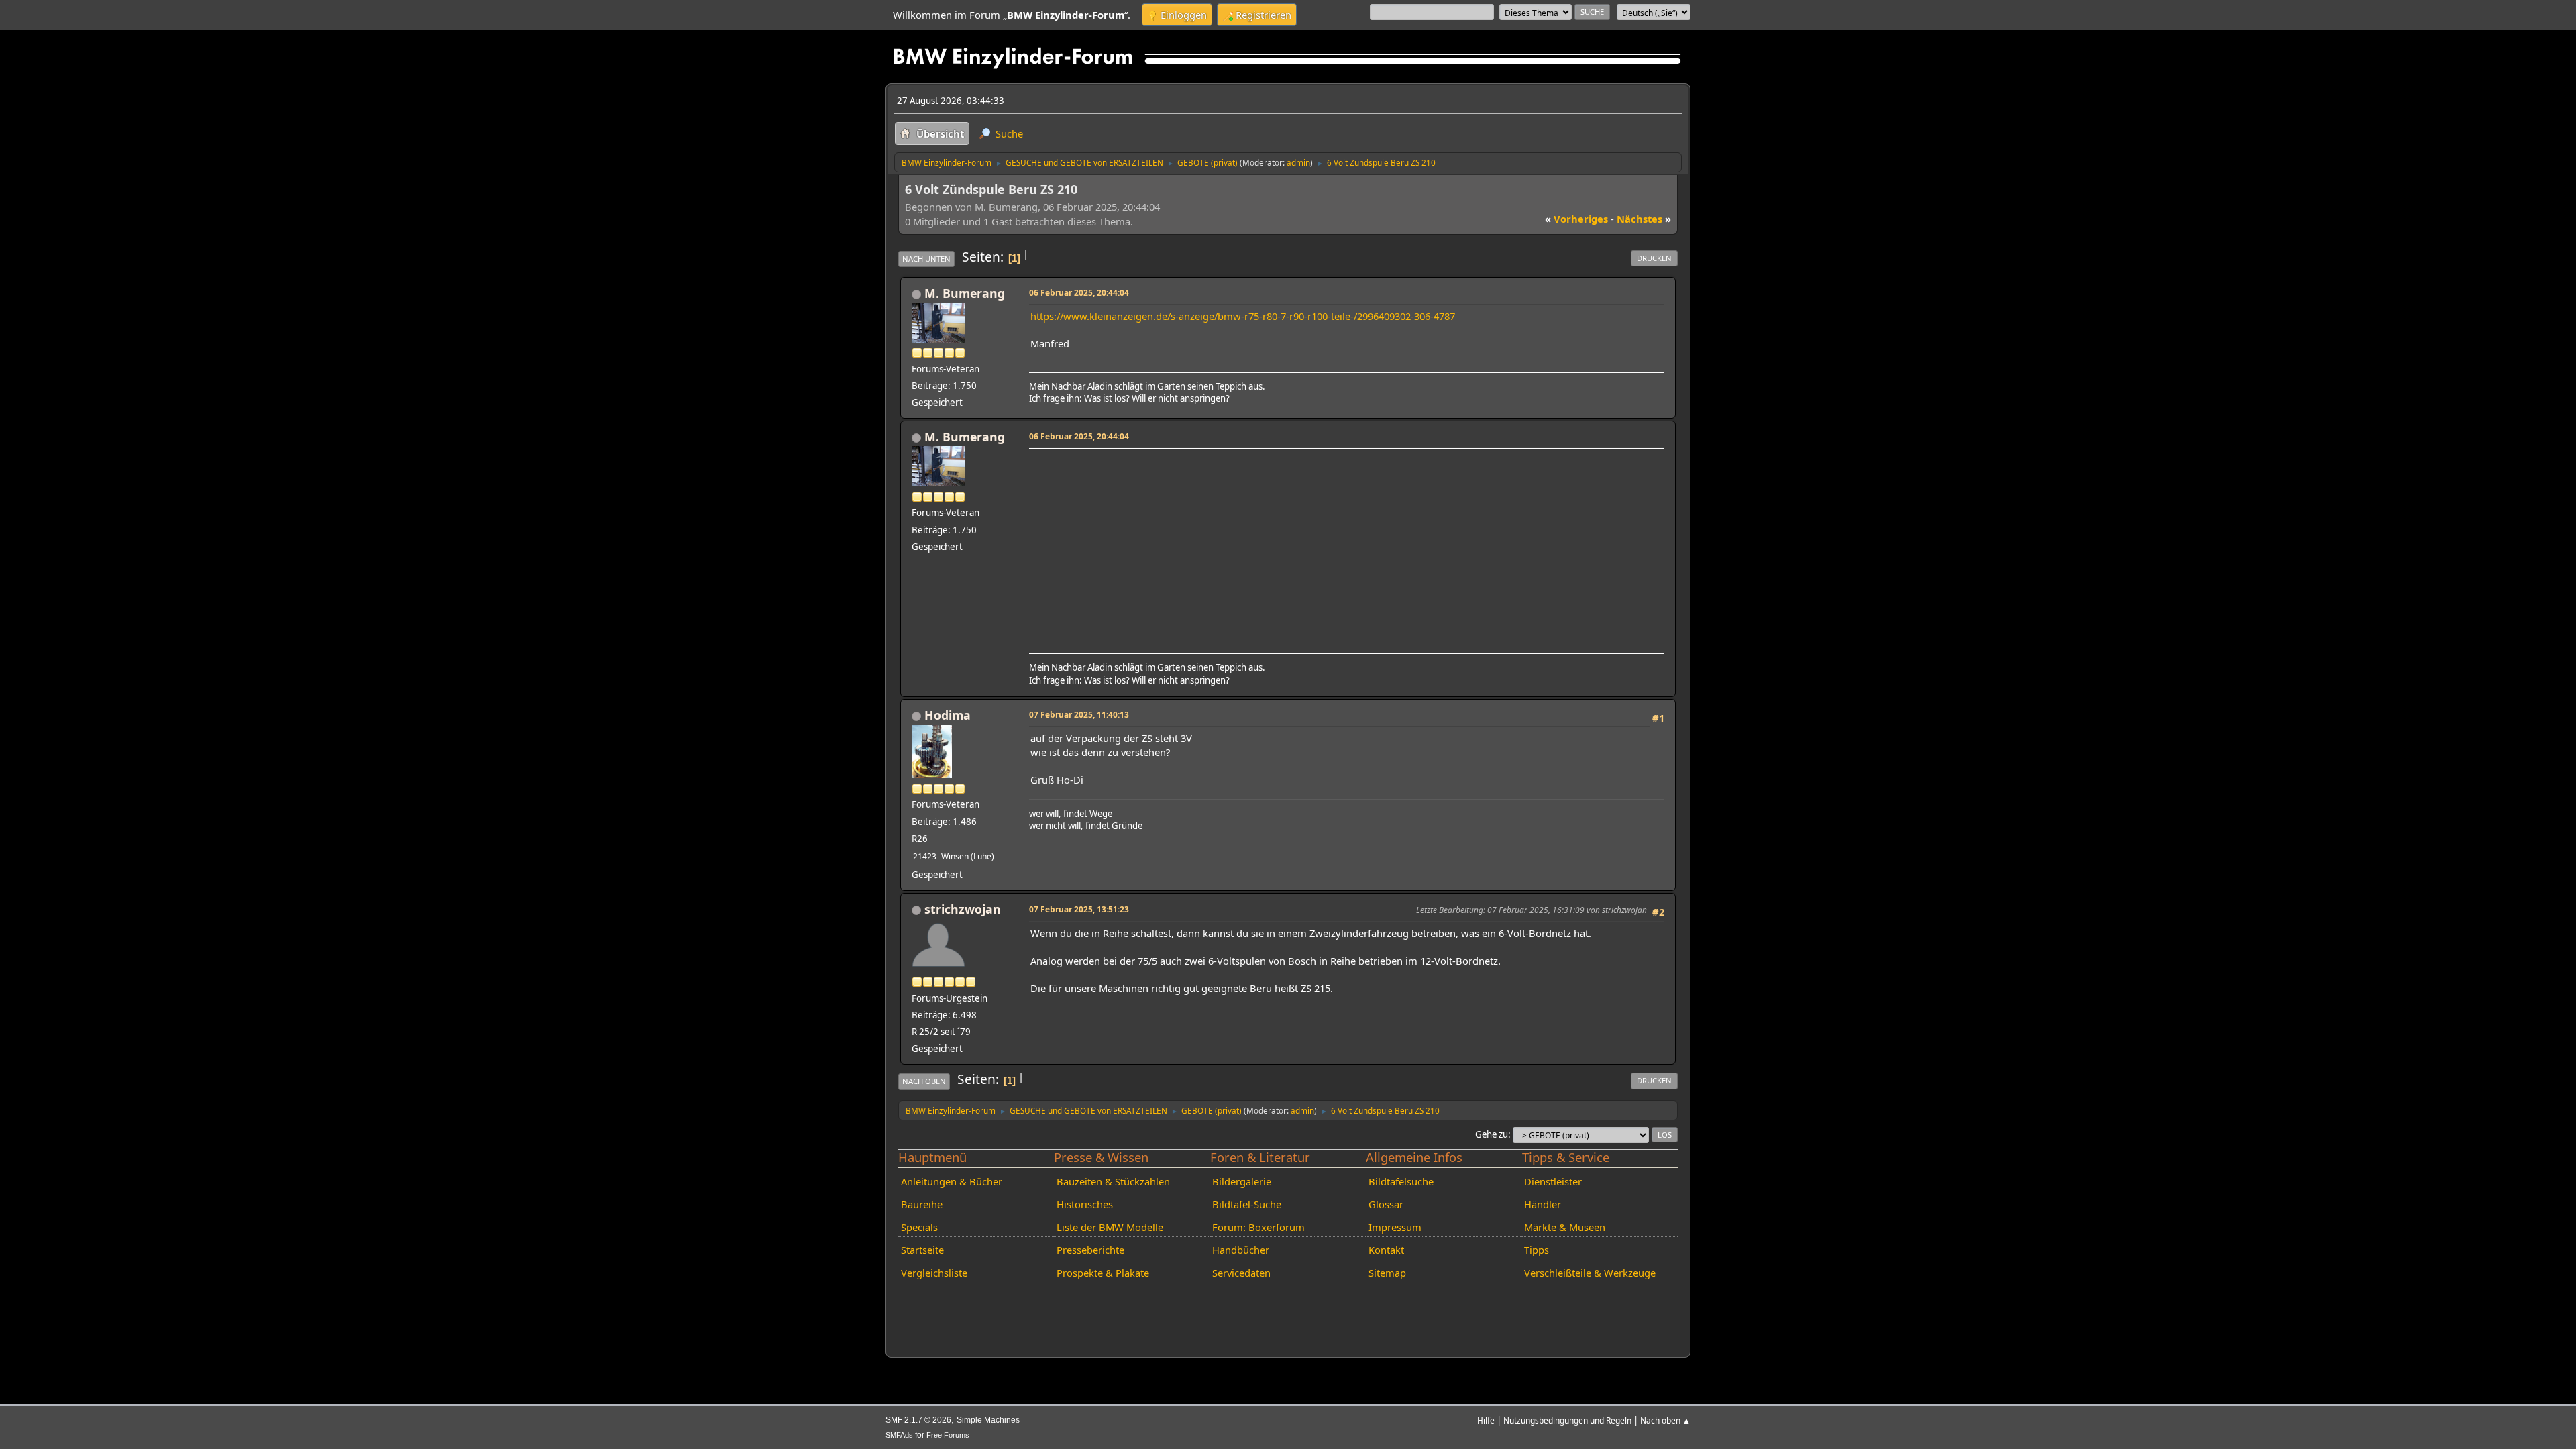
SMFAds (899, 1435)
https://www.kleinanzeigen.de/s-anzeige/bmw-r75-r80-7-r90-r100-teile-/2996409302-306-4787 (1243, 316)
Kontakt (1386, 1250)
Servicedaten (1241, 1273)
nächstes (1644, 219)
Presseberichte (1090, 1250)
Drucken (1654, 258)
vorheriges (1576, 219)
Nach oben (924, 1081)
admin (1298, 162)
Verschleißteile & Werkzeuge (1590, 1273)
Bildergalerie (1242, 1181)
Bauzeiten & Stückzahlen (1113, 1181)
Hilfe (1486, 1420)
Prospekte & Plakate (1103, 1273)
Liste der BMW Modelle (1110, 1227)
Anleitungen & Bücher (952, 1181)
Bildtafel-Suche (1247, 1204)
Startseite (922, 1250)
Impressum (1395, 1227)
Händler (1543, 1204)
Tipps (1537, 1250)
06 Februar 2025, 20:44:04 (1079, 292)
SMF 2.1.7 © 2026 (918, 1420)
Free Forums (948, 1435)
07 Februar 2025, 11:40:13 (1079, 714)
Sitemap (1387, 1273)
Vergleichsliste (934, 1273)
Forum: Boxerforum (1258, 1227)
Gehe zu (1492, 1134)
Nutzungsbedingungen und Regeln (1567, 1420)
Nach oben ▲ (1665, 1420)
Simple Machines (988, 1420)
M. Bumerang (965, 293)
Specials (919, 1227)
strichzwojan (963, 909)
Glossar (1386, 1204)
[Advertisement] (1345, 547)
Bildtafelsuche (1401, 1181)
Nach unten (926, 259)
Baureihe (922, 1204)
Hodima (948, 715)
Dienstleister (1553, 1181)
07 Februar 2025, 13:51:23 (1079, 909)
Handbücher (1241, 1250)
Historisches (1085, 1204)
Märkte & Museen (1565, 1227)
